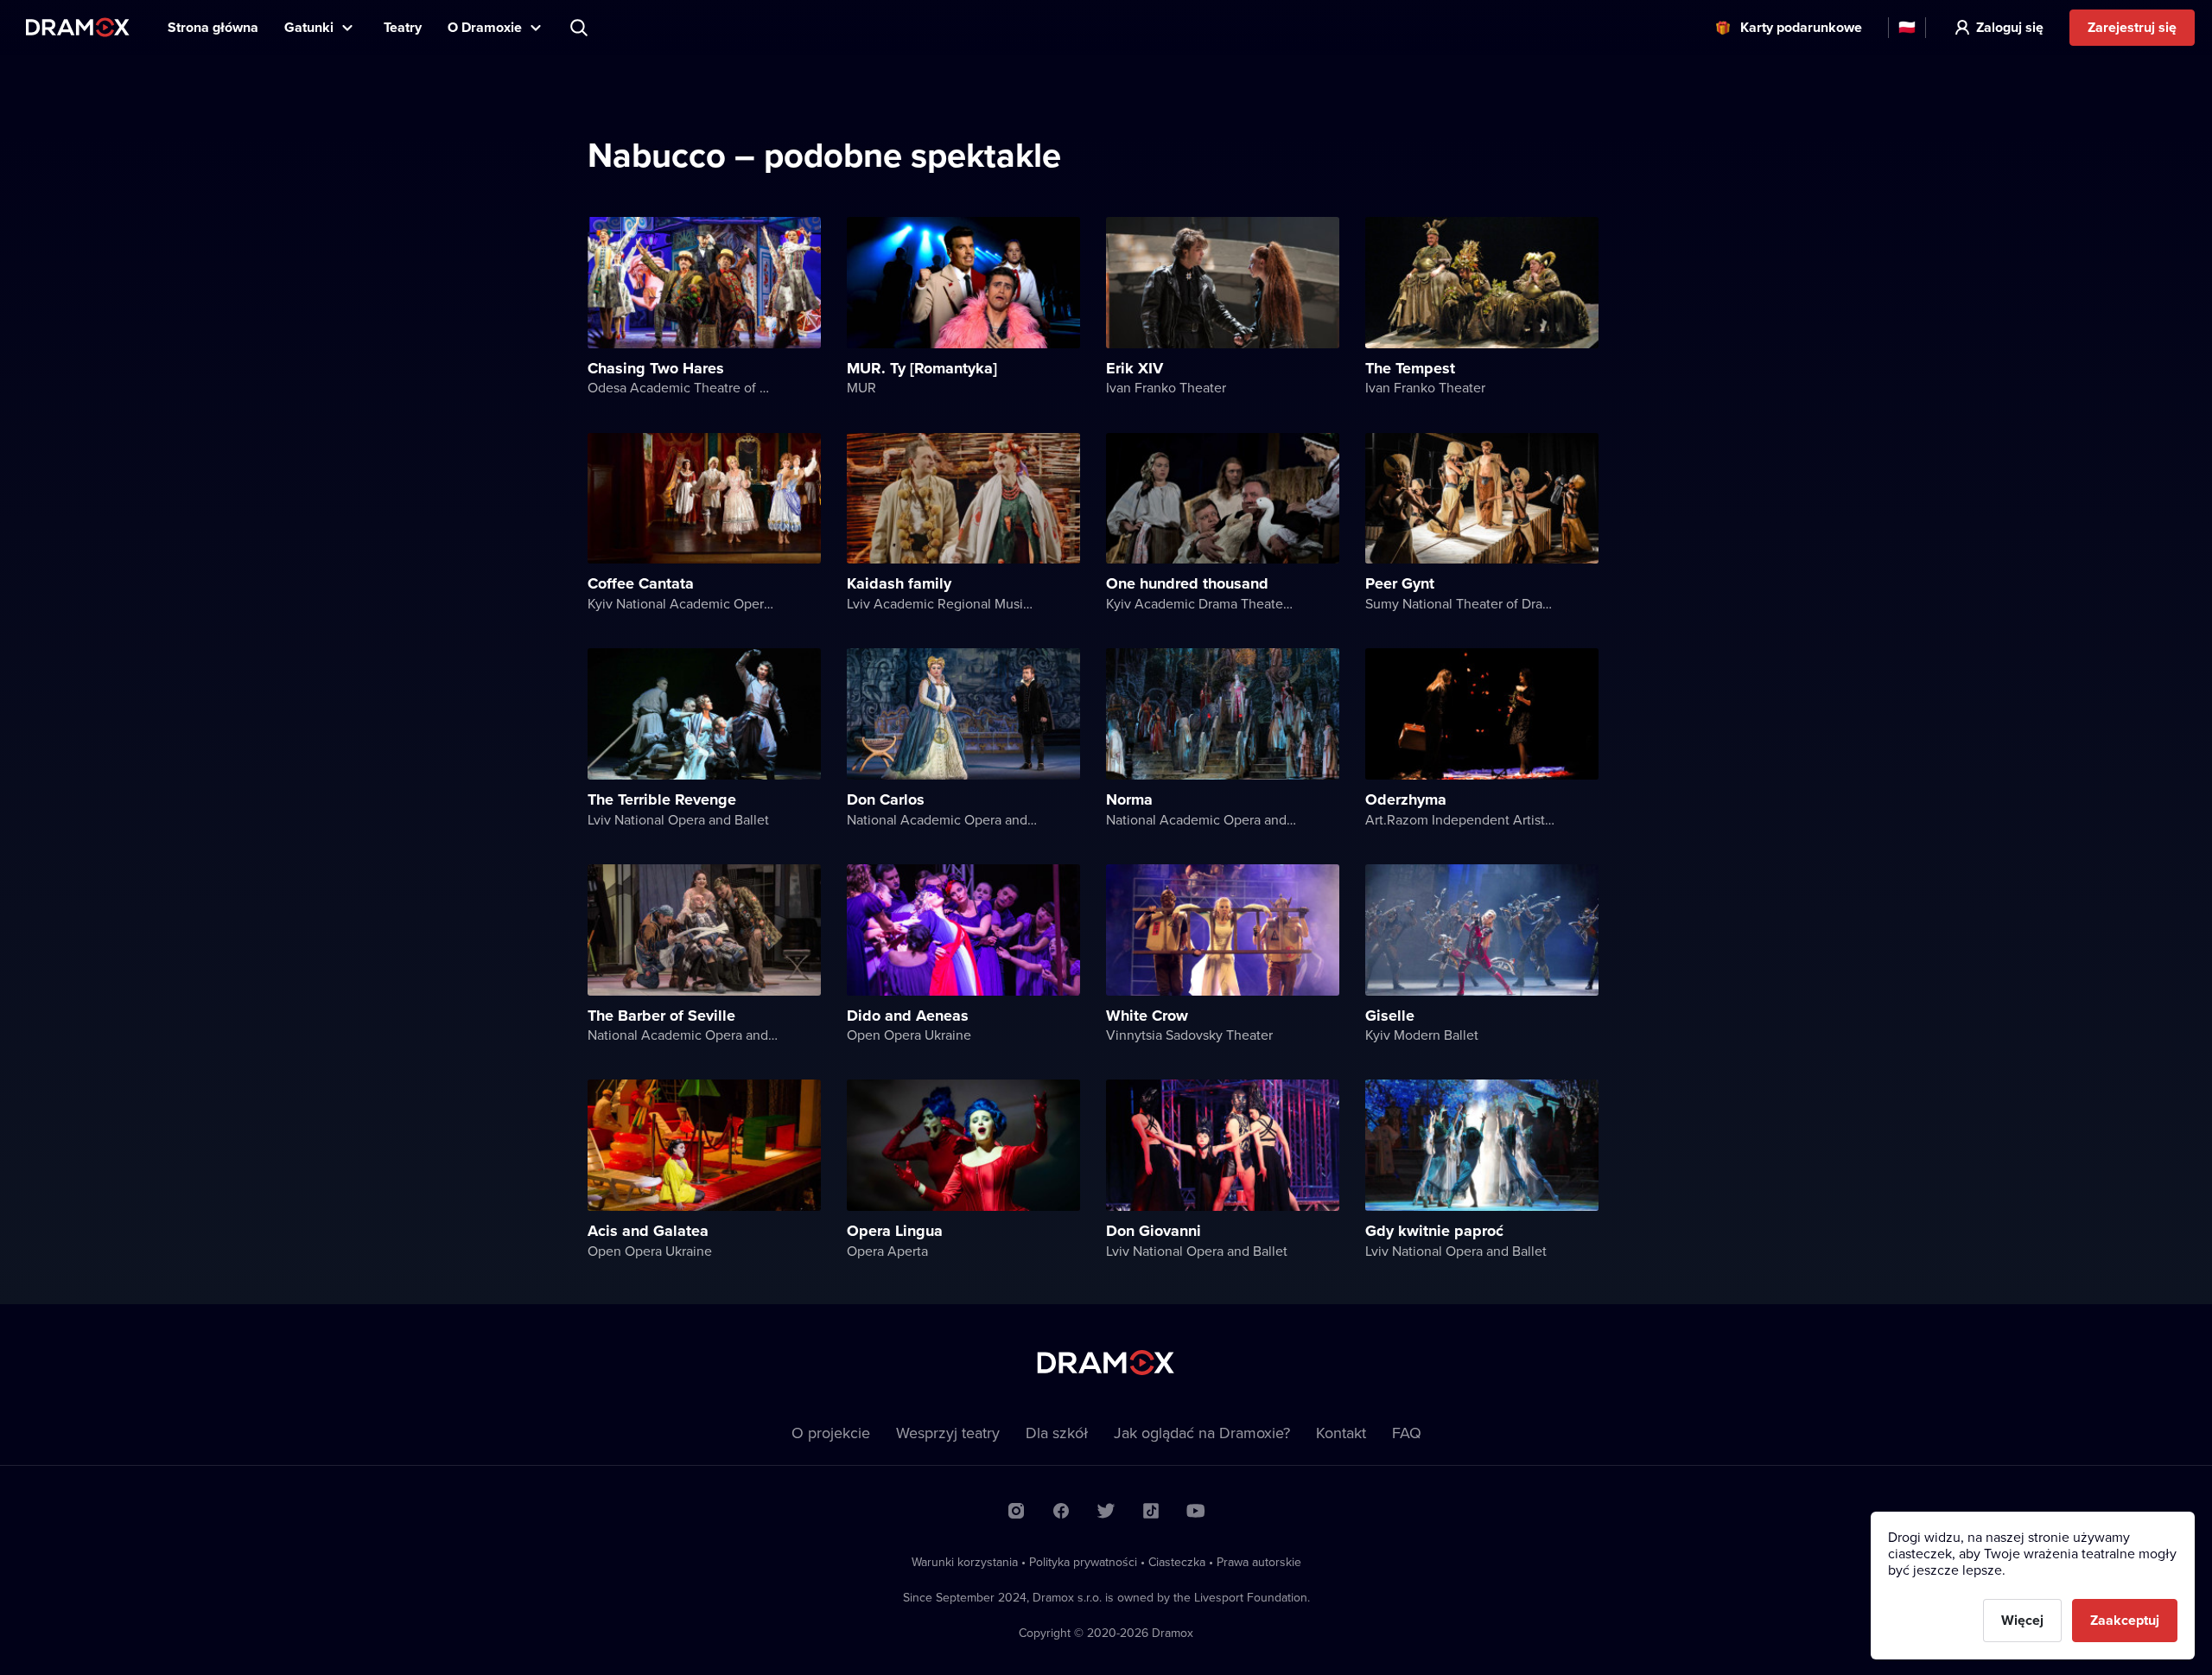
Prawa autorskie (1259, 1562)
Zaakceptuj (2125, 1620)
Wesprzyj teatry (948, 1433)
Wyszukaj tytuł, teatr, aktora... (581, 28)
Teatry (403, 27)
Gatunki (309, 27)
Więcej (2022, 1620)
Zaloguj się (2010, 27)
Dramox (78, 27)
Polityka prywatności (1083, 1562)
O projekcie (831, 1433)
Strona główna (213, 27)
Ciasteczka (1177, 1562)
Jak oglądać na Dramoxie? (1202, 1433)
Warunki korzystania (965, 1562)
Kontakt (1341, 1433)
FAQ (1407, 1433)
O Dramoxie (485, 27)
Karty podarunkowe (1801, 27)
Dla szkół (1057, 1433)
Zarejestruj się (2132, 27)
